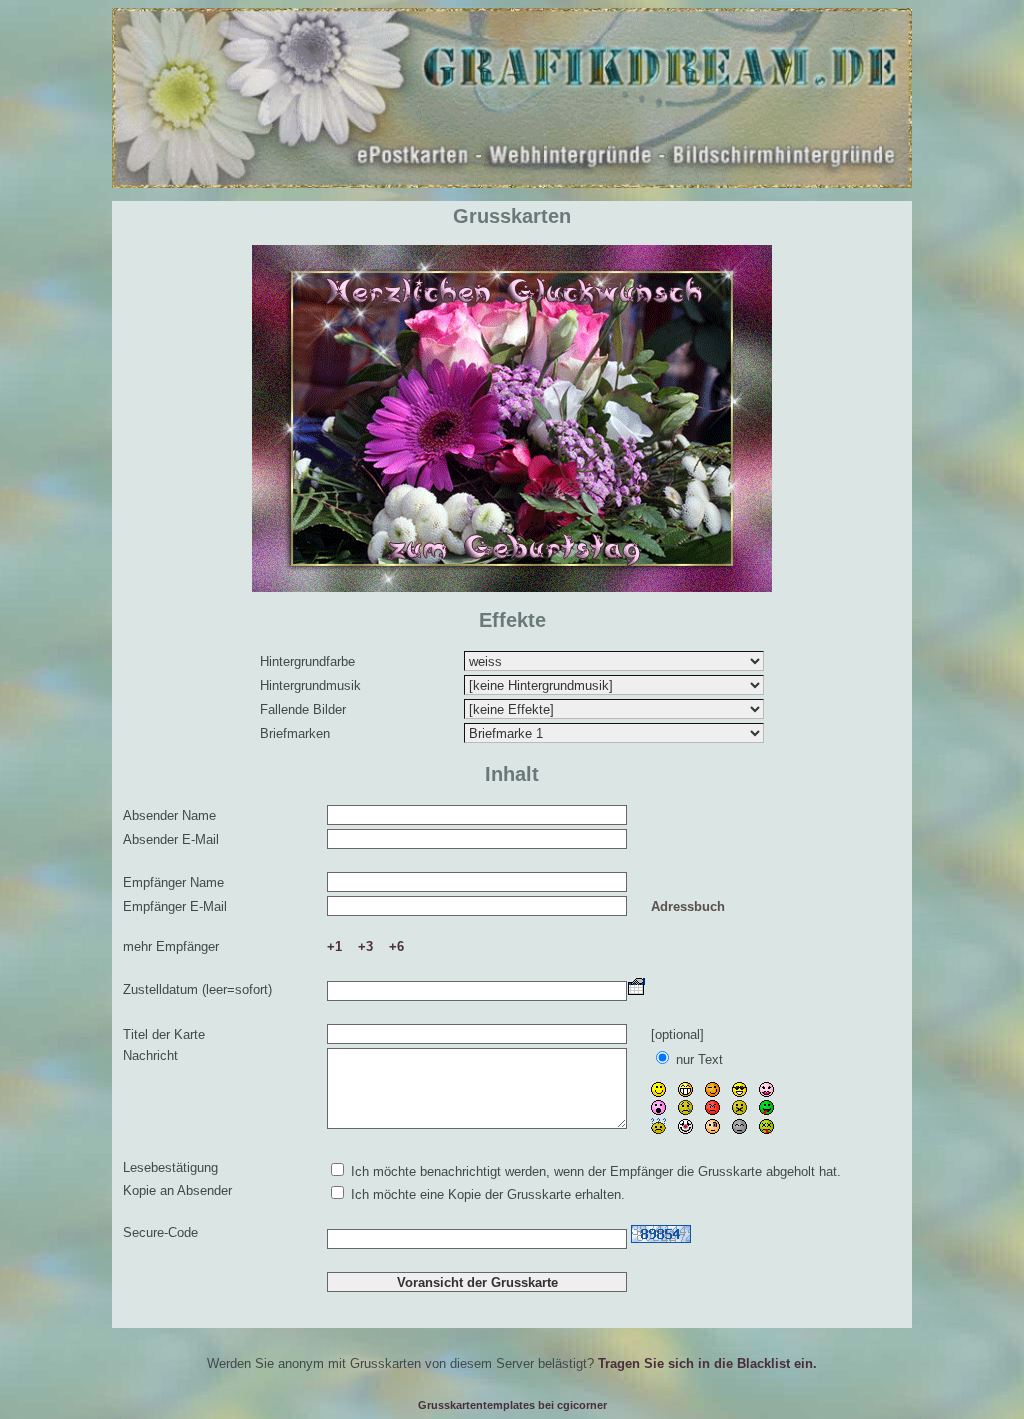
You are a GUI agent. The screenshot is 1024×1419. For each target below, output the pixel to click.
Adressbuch (688, 906)
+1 (334, 946)
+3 (365, 946)
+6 (396, 946)
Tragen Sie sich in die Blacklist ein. (707, 1363)
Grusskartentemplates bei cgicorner (512, 1405)
